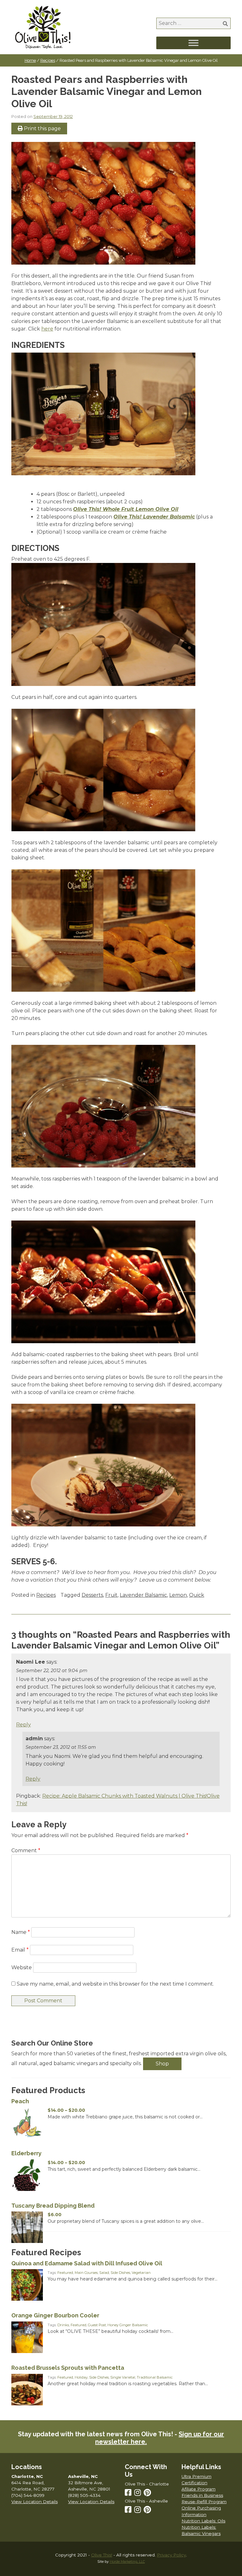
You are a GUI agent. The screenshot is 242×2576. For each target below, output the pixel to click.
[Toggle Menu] (193, 43)
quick (197, 1595)
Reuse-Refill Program (204, 2502)
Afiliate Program (199, 2489)
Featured (65, 2273)
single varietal (123, 2377)
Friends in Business (202, 2495)
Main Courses (86, 2273)
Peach (20, 2101)
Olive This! (102, 2555)
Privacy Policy (171, 2555)
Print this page (42, 129)
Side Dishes (120, 2273)
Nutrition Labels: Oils (203, 2521)
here (47, 329)
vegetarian (141, 2273)
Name (21, 1932)
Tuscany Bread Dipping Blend (53, 2206)
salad (104, 2273)
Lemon (178, 1595)
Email (20, 1950)
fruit (111, 1595)
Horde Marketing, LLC (127, 2562)
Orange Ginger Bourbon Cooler (55, 2315)
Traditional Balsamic (155, 2377)
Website (22, 1967)
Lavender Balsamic (143, 1595)
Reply (23, 1725)
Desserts (92, 1595)
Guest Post (97, 2325)
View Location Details (35, 2502)
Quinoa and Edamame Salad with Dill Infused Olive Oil (87, 2263)
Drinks (63, 2325)
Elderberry (26, 2153)
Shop (162, 2064)
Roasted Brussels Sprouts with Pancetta (68, 2368)
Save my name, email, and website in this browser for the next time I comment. (115, 1984)
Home (30, 60)
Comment (26, 1850)
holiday (81, 2377)
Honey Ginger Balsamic (128, 2325)
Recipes (48, 60)
